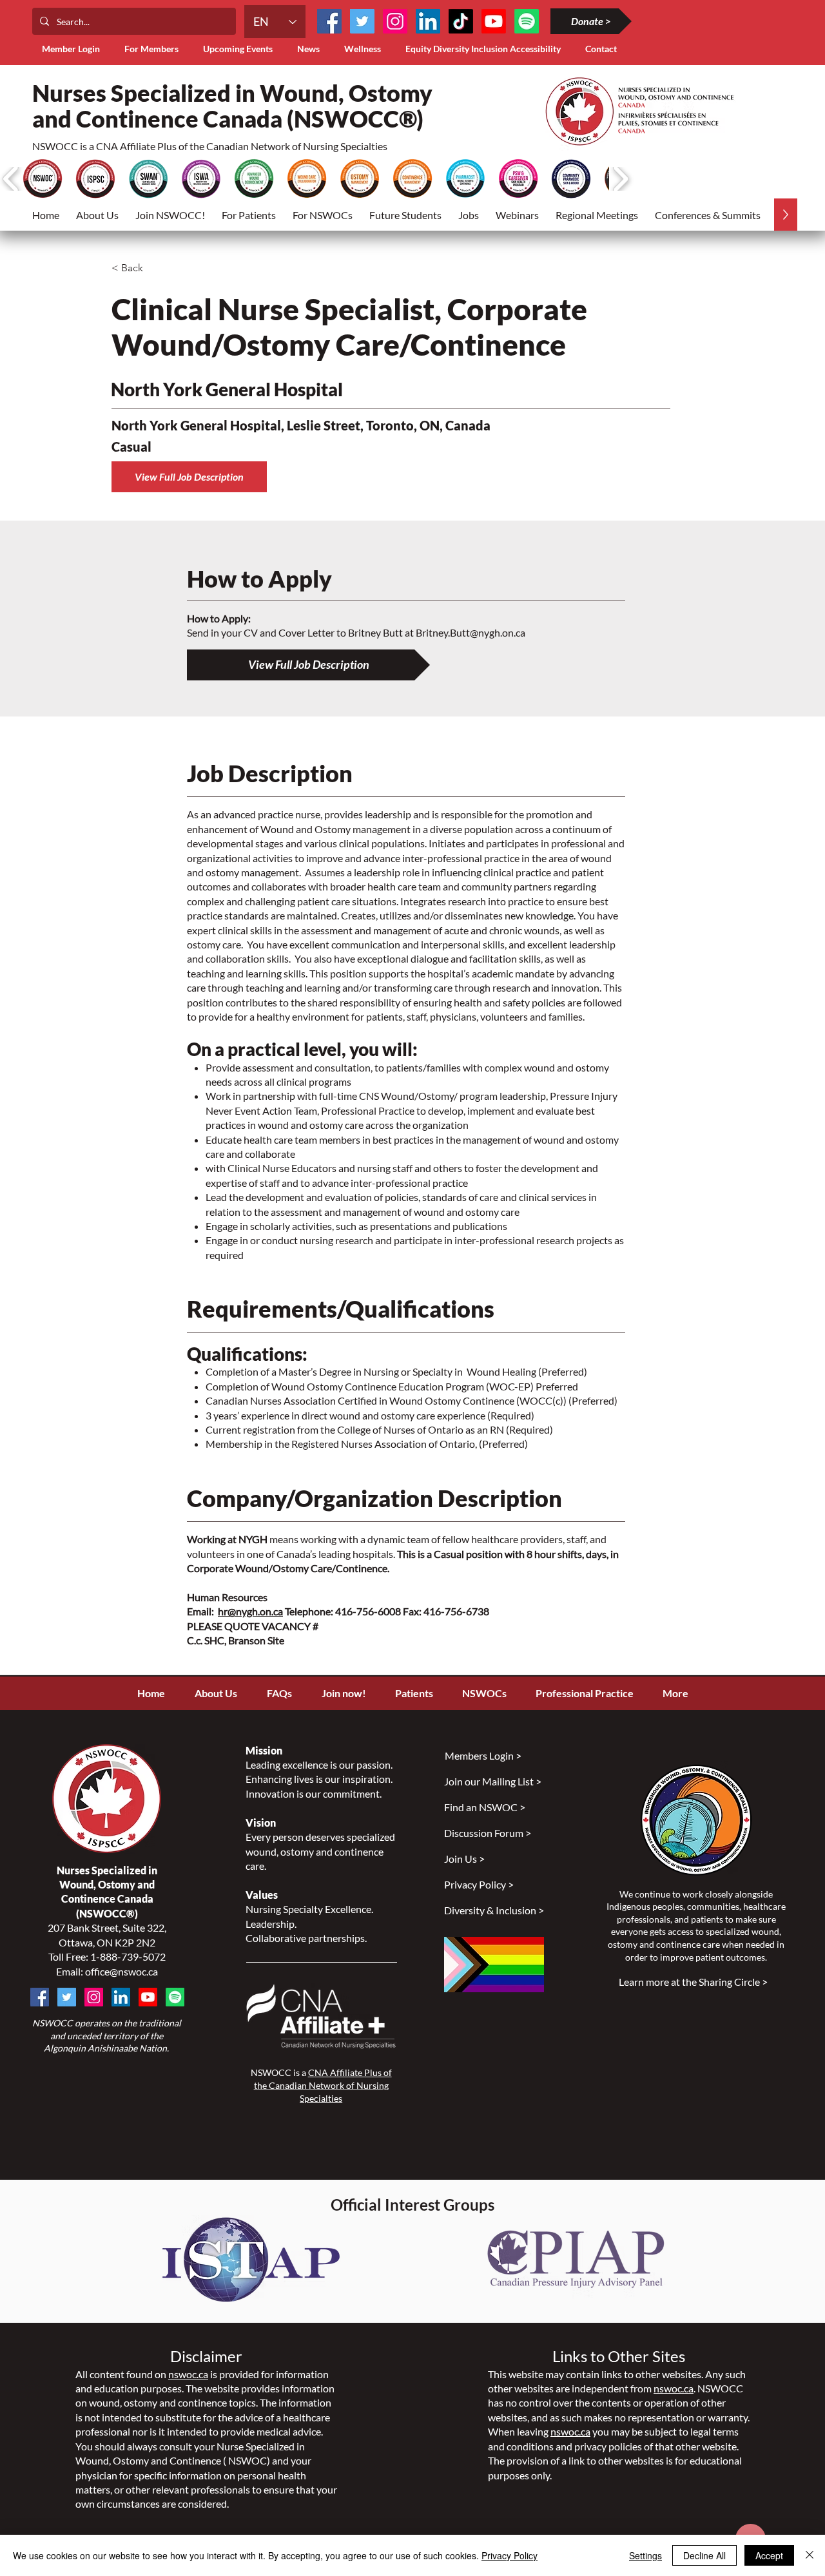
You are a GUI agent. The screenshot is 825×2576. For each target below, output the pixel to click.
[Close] (810, 2555)
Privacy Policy (510, 2555)
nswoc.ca (188, 2374)
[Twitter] (362, 21)
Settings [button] (645, 2555)
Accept (769, 2555)
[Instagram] (395, 21)
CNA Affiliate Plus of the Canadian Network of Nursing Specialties (323, 2085)
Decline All (704, 2555)
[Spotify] (175, 1997)
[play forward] (620, 179)
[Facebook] (329, 21)
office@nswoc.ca (121, 1971)
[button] (154, 49)
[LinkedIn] (428, 21)
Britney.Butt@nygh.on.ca (471, 632)
